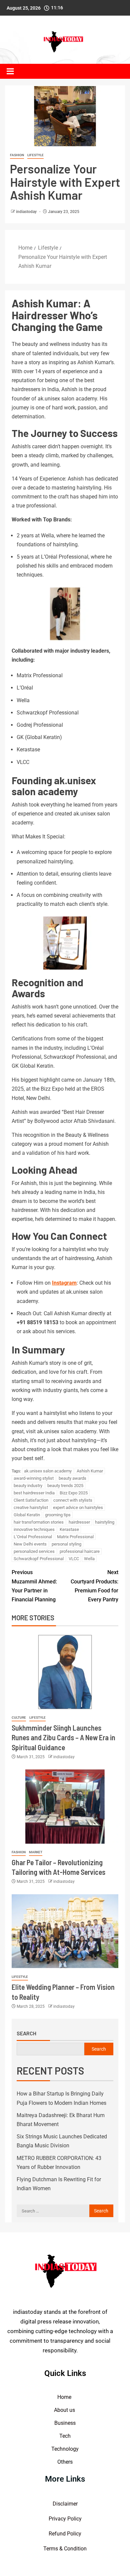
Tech (65, 2436)
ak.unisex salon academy (48, 1471)
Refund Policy (65, 2534)
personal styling (66, 1544)
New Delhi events (30, 1544)
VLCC (74, 1559)
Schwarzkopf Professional (39, 1559)
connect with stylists (73, 1500)
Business (65, 2423)
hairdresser (79, 1522)
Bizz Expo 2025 (74, 1493)
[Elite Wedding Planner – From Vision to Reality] (65, 1931)
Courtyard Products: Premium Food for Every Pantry (94, 1586)
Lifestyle (35, 155)
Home (64, 2397)
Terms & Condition (65, 2549)
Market (36, 1852)
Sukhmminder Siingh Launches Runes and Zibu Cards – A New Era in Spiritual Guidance (63, 1737)
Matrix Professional (75, 1537)
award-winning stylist (34, 1478)
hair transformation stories (39, 1522)
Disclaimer (65, 2504)
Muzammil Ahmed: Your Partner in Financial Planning (34, 1586)
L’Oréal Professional (33, 1537)
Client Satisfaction (31, 1500)
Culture (19, 1717)
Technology (65, 2449)
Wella (89, 1559)
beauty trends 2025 (65, 1486)
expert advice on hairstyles (78, 1507)
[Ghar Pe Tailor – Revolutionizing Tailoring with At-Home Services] (65, 1807)
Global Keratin (27, 1515)
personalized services (34, 1551)
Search (26, 2033)
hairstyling (105, 1522)
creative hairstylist (31, 1507)
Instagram (64, 1283)
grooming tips (58, 1515)
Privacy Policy (65, 2519)
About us (65, 2410)
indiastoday (27, 212)
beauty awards (72, 1478)
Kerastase (69, 1529)
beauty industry (28, 1486)
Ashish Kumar (90, 1471)
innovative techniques (34, 1529)
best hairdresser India (34, 1493)
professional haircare (80, 1551)
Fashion (17, 155)
